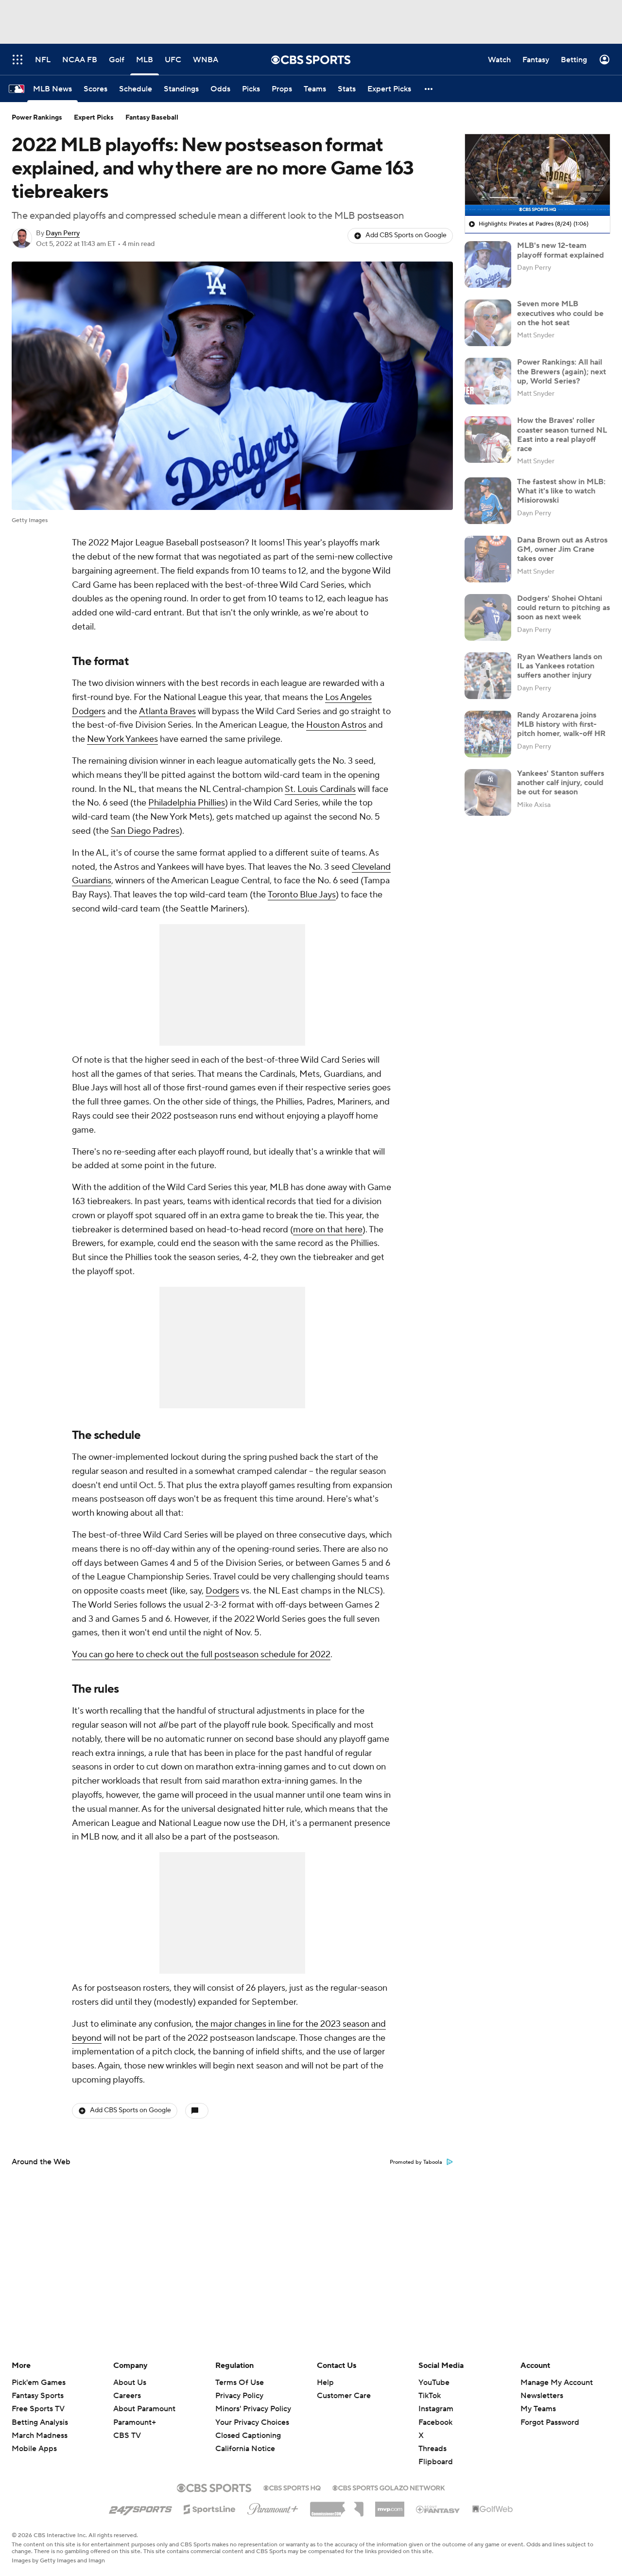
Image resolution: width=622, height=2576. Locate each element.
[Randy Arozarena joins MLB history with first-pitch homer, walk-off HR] (488, 734)
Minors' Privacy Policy (253, 2409)
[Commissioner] (337, 2506)
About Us (130, 2383)
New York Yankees (122, 739)
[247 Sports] (140, 2507)
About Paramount (144, 2409)
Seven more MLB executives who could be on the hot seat (560, 313)
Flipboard (436, 2462)
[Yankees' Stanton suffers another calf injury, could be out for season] (488, 792)
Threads (432, 2449)
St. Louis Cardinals (320, 789)
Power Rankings (37, 118)
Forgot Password (550, 2422)
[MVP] (390, 2506)
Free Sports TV (38, 2409)
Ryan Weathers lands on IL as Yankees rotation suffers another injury (560, 666)
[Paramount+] (273, 2507)
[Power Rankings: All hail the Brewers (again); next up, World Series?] (488, 381)
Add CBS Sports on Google (406, 235)
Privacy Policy (239, 2396)
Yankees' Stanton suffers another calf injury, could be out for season (561, 783)
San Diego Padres (145, 831)
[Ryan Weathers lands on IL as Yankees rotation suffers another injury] (488, 676)
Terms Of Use (240, 2383)
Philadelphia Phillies (187, 803)
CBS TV (127, 2436)
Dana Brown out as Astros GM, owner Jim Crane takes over (562, 549)
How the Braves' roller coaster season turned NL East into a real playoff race (562, 435)
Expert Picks (94, 118)
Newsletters (542, 2396)
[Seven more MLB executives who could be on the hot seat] (488, 323)
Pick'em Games (39, 2383)
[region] (537, 175)
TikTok (430, 2396)
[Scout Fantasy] (438, 2509)
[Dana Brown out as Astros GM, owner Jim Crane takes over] (488, 559)
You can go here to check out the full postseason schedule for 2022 (201, 1655)
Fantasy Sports (38, 2396)
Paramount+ (135, 2422)
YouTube (434, 2383)
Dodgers (222, 1591)
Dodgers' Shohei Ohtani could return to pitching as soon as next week (563, 608)
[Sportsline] (210, 2508)
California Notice (245, 2439)
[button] (429, 89)
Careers (127, 2396)
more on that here (328, 1230)
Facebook (435, 2422)
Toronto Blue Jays (302, 895)
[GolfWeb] (493, 2509)
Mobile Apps (34, 2449)
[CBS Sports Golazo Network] (389, 2487)
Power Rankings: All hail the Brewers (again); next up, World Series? (562, 371)
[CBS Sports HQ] (292, 2487)
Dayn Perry (63, 233)
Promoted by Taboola (416, 2162)
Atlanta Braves (167, 711)
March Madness (40, 2436)
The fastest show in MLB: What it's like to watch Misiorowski (561, 491)
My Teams (538, 2409)
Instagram (436, 2409)
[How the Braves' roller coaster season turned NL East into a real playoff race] (488, 439)
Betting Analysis (40, 2422)
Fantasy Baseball (152, 118)
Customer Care (344, 2396)
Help (325, 2383)
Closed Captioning (248, 2426)
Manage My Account (557, 2383)
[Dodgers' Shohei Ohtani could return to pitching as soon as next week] (488, 617)
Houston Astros (336, 725)
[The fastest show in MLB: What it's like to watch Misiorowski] (488, 501)
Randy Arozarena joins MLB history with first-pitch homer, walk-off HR (561, 724)
